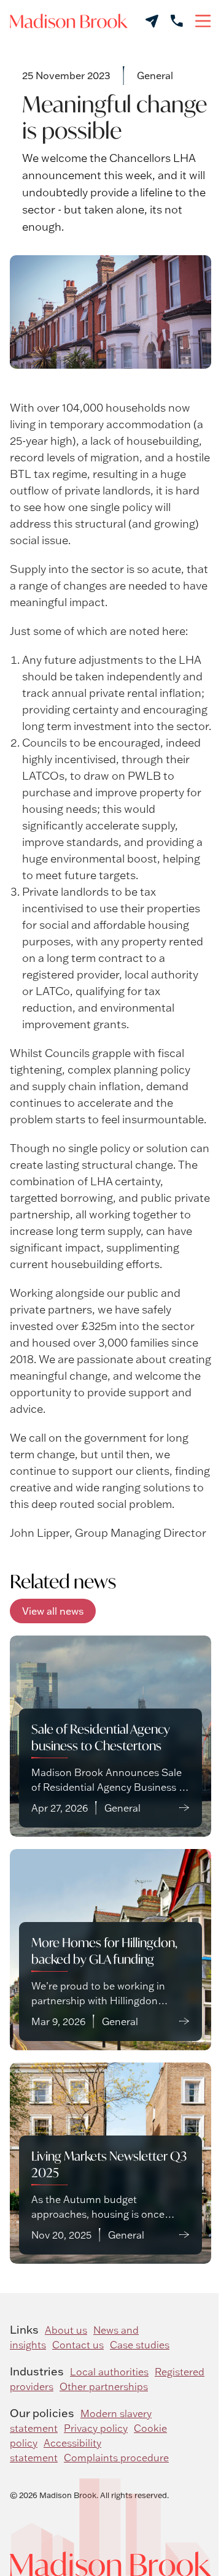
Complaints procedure (116, 2458)
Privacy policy (96, 2428)
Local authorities (109, 2372)
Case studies (140, 2345)
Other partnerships (104, 2386)
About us (66, 2330)
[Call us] (177, 21)
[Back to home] (69, 21)
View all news (53, 1611)
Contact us (78, 2345)
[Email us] (152, 21)
